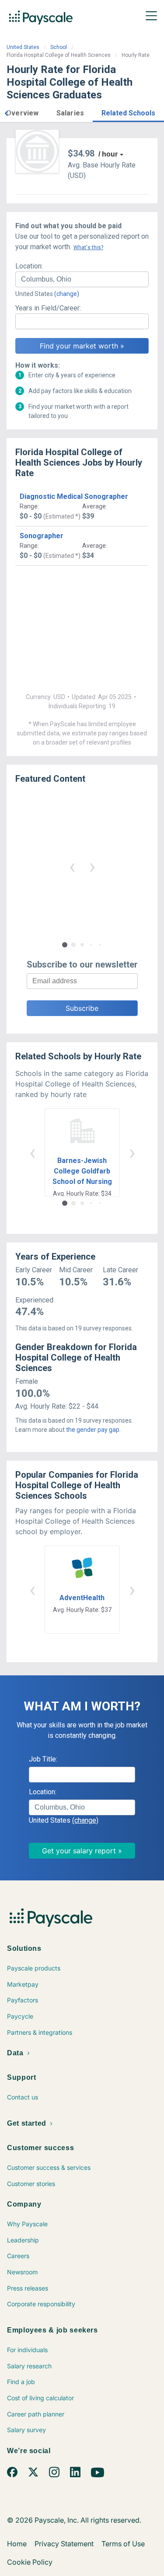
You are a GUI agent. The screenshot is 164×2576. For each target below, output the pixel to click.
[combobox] (82, 279)
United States (23, 47)
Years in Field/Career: (48, 308)
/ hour (108, 154)
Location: (29, 266)
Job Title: (43, 1759)
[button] (6, 112)
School (59, 47)
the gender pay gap (93, 1430)
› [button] (92, 866)
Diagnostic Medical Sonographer (74, 496)
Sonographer (42, 536)
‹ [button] (72, 866)
